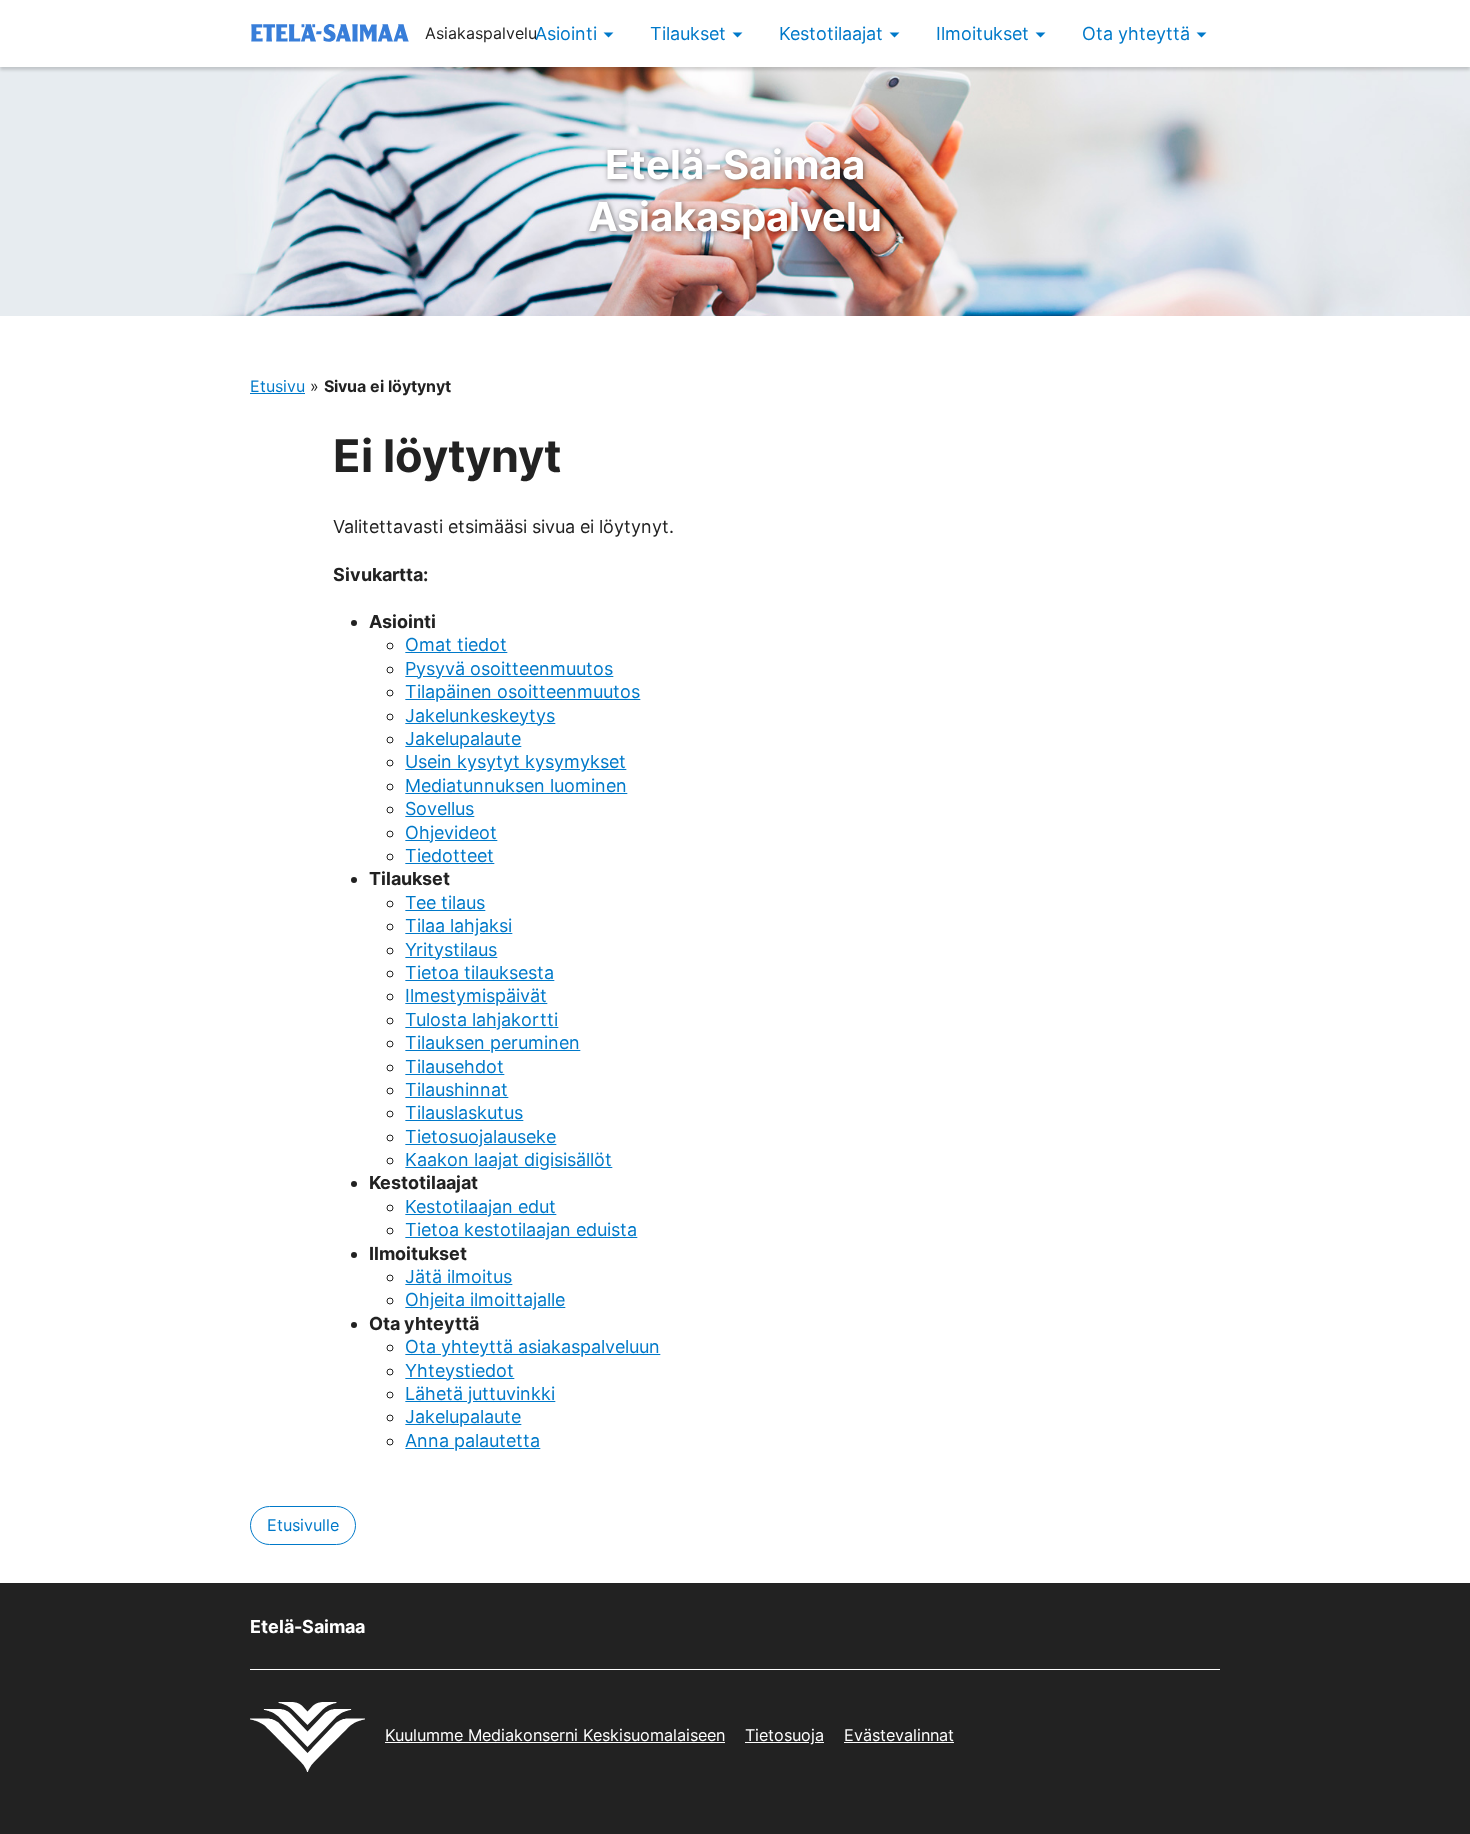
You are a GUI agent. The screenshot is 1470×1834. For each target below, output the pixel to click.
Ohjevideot (451, 832)
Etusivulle (303, 1525)
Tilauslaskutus (464, 1112)
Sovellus (439, 808)
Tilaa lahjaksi (458, 925)
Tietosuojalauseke (480, 1136)
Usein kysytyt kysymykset (515, 761)
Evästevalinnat (899, 1735)
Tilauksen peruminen (492, 1042)
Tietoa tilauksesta (479, 972)
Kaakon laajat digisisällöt (508, 1159)
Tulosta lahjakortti (481, 1019)
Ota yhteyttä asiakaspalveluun (532, 1346)
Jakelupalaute (463, 738)
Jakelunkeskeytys (480, 715)
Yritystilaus (451, 949)
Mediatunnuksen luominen (516, 785)
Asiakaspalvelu (735, 190)
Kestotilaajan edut (480, 1206)
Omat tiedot (456, 644)
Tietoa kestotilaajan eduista (521, 1229)
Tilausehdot (454, 1066)
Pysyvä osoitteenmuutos (509, 668)
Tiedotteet (449, 855)
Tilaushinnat (456, 1089)
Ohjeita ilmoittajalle (485, 1299)
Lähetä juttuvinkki (480, 1393)
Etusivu (277, 386)
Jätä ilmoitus (458, 1276)
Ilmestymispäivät (476, 995)
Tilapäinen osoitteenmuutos (522, 691)
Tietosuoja (784, 1735)
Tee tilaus (445, 902)
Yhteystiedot (459, 1370)
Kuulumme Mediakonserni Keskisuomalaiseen (555, 1735)
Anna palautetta (472, 1440)
